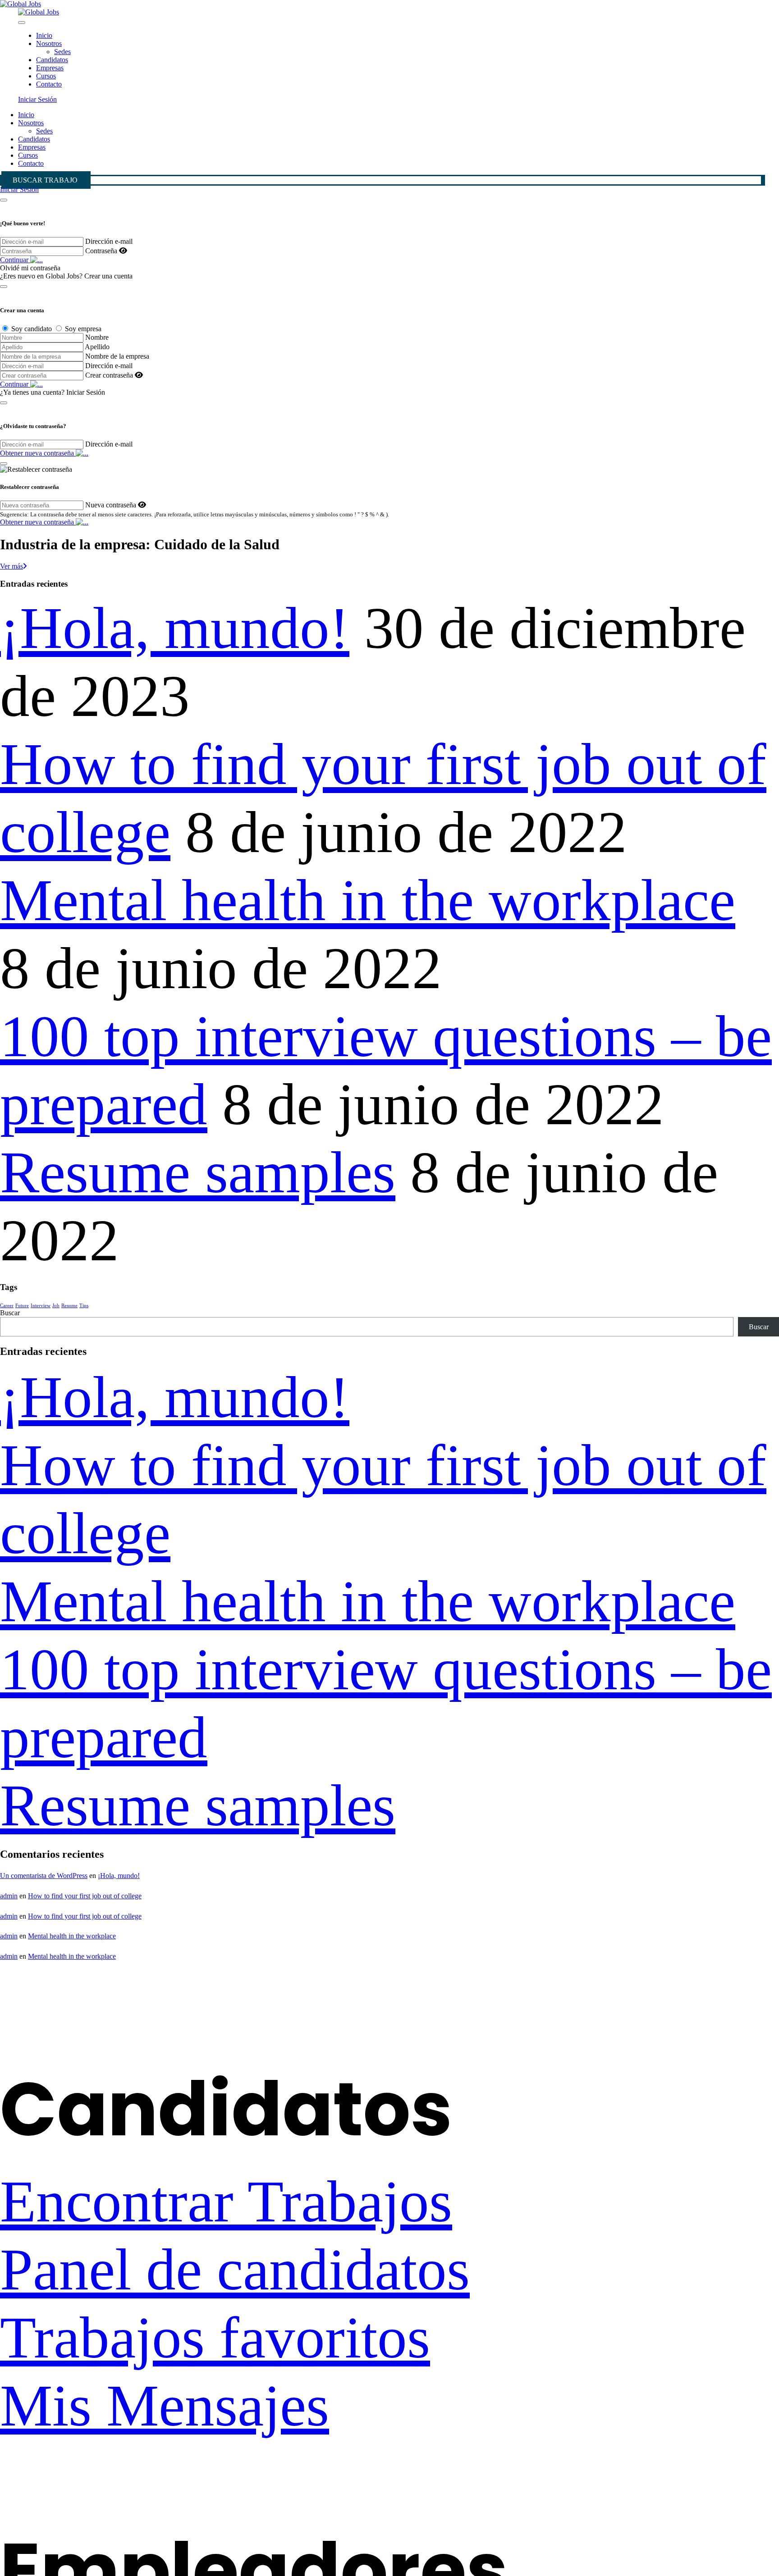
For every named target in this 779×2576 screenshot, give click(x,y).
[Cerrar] (4, 200)
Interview (41, 1306)
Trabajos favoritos (215, 2337)
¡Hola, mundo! (175, 628)
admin (9, 1896)
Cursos (46, 76)
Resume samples (198, 1172)
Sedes (62, 52)
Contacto (49, 84)
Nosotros (49, 43)
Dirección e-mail (109, 241)
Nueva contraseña (111, 505)
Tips (84, 1306)
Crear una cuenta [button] (108, 276)
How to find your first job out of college (85, 1896)
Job (56, 1306)
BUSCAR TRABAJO (45, 180)
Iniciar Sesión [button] (37, 99)
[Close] (22, 23)
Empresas (50, 68)
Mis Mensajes (165, 2405)
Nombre (97, 337)
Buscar (10, 1313)
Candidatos (52, 60)
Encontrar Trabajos (226, 2201)
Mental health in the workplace (368, 900)
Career (7, 1306)
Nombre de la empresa (117, 356)
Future (22, 1306)
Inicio (44, 35)
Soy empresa (83, 329)
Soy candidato (32, 329)
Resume (69, 1306)
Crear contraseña (109, 375)
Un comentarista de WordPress (44, 1876)
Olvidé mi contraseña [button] (30, 268)
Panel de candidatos (235, 2269)
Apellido (97, 347)
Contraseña (101, 251)
